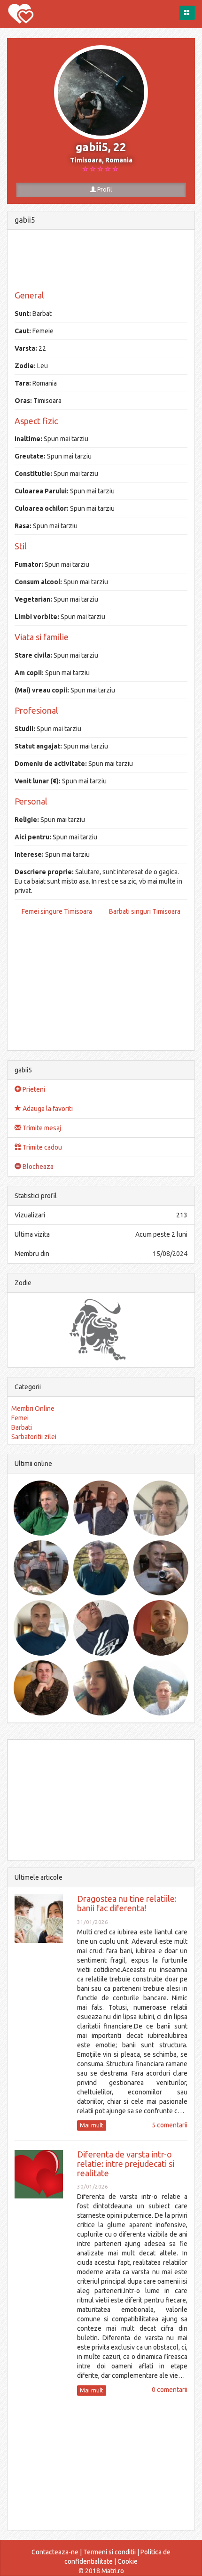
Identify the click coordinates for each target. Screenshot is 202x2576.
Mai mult (92, 2125)
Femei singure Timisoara (57, 911)
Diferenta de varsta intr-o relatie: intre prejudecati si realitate (126, 2164)
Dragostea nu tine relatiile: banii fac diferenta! (127, 1903)
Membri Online (33, 1409)
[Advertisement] (101, 260)
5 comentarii (170, 2125)
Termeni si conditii (109, 2552)
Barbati (22, 1427)
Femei (20, 1418)
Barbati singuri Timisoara (145, 911)
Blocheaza (37, 1167)
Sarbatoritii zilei (34, 1437)
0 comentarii (170, 2390)
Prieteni (33, 1089)
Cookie (128, 2561)
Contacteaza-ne (55, 2552)
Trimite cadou (42, 1147)
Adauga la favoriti (47, 1109)
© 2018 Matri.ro (101, 2571)
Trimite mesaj (41, 1128)
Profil (104, 189)
